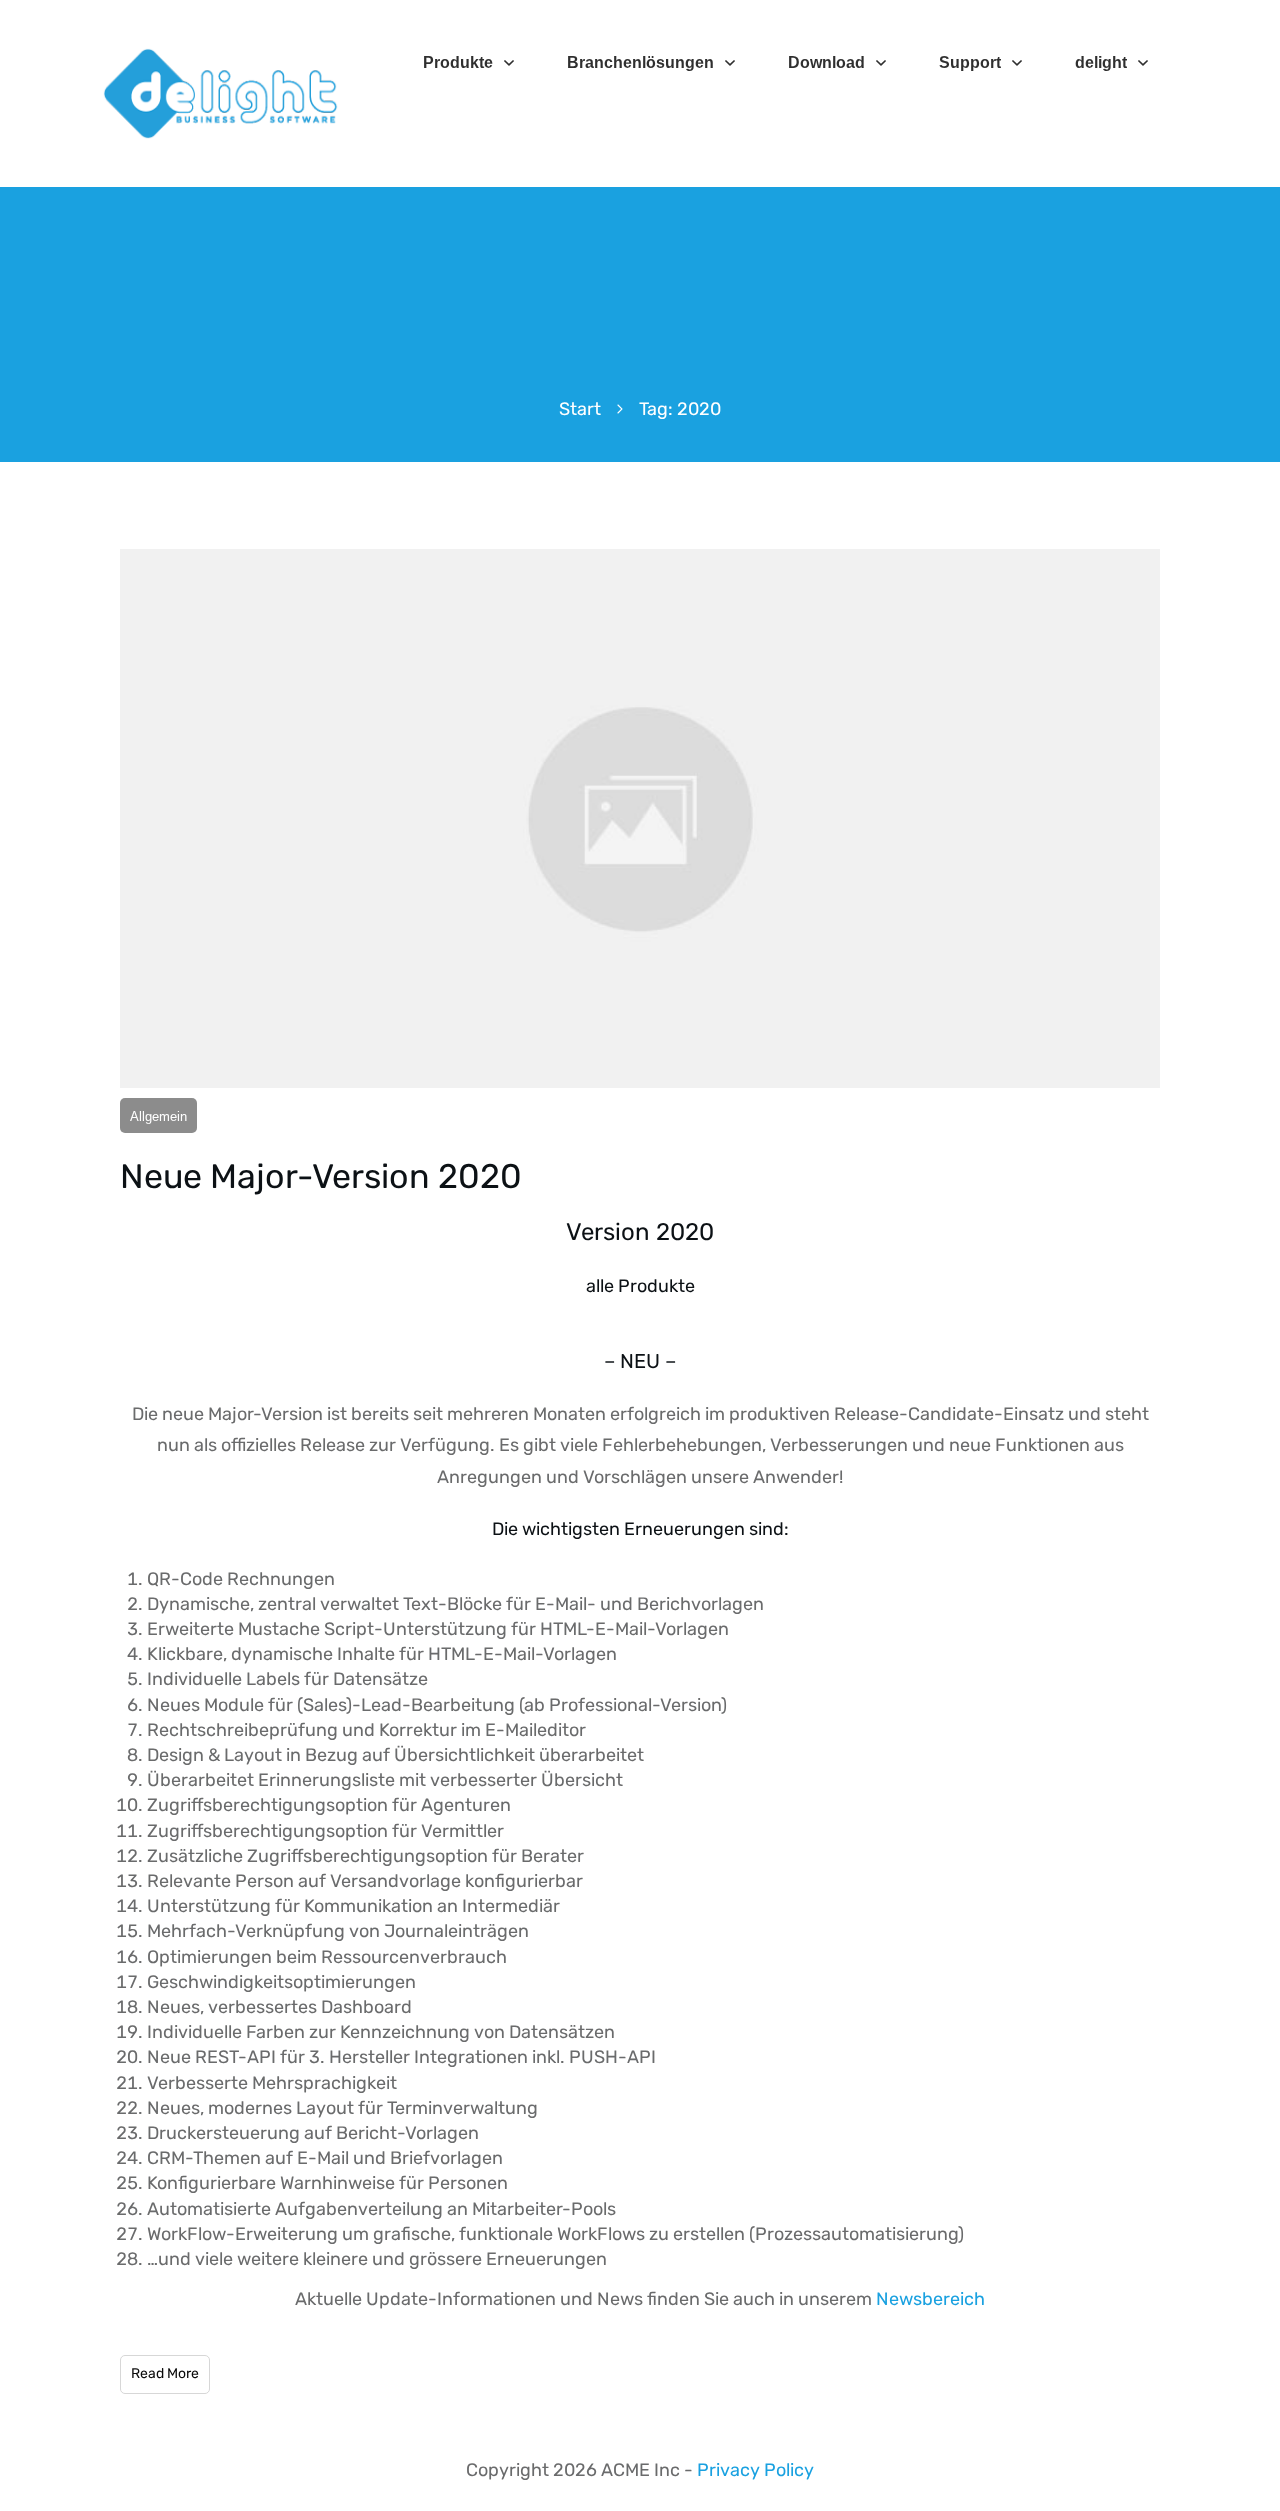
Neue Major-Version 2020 (321, 1176)
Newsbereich (930, 2299)
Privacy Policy (755, 2470)
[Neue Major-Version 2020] (640, 818)
